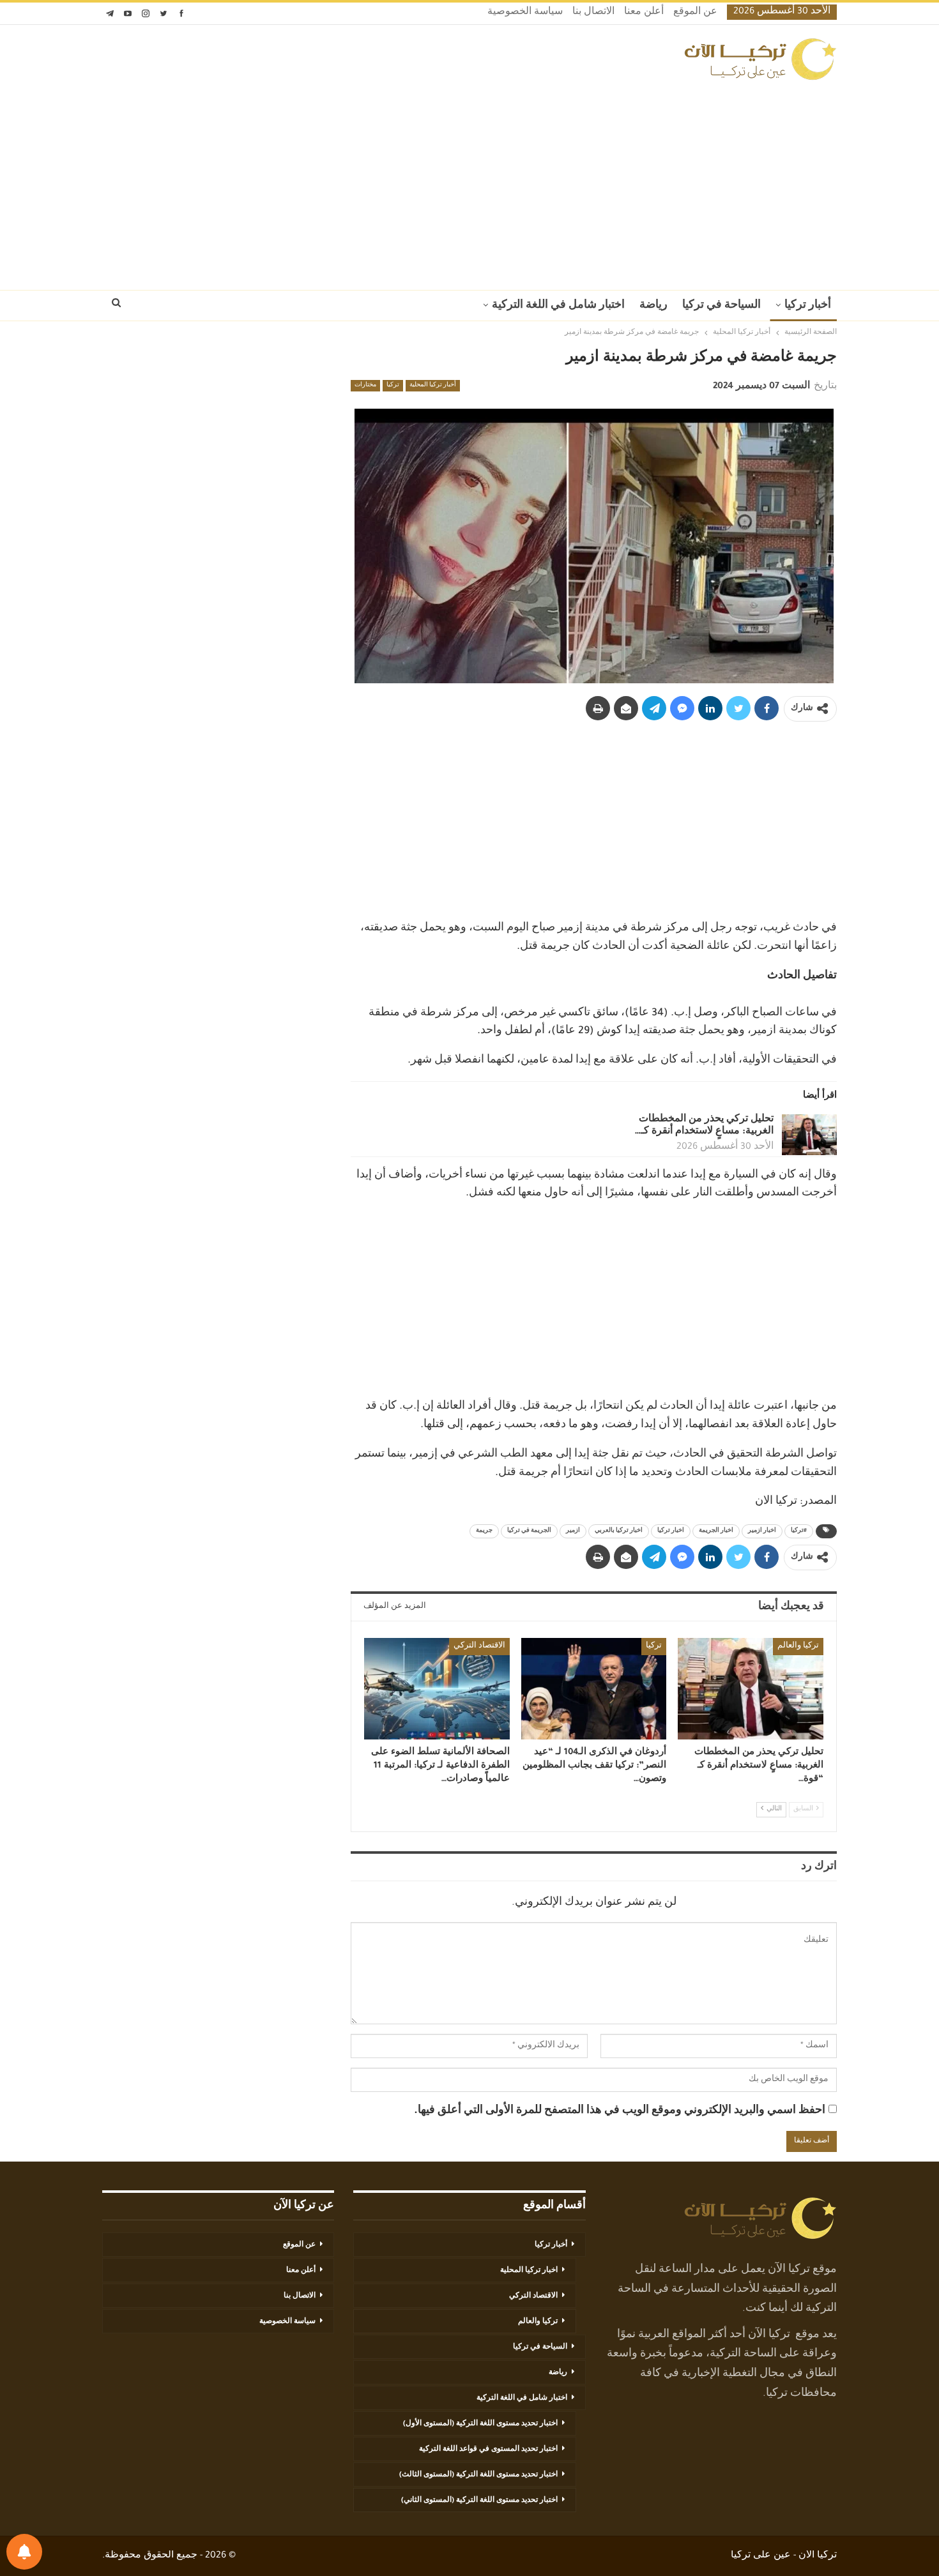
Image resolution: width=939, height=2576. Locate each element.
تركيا (393, 386)
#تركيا (799, 1531)
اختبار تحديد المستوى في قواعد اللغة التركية (488, 2450)
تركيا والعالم (798, 1646)
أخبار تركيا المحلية (433, 386)
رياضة (653, 306)
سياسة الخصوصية (525, 13)
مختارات (365, 386)
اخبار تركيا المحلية (529, 2271)
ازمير (573, 1531)
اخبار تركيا (671, 1531)
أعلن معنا (644, 13)
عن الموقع (695, 13)
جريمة (484, 1531)
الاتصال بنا (593, 13)
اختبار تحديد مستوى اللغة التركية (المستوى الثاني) (479, 2501)
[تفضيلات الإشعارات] (24, 2552)
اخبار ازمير (762, 1531)
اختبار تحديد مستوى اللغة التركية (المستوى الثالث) (478, 2475)
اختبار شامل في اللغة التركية (558, 306)
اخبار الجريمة (716, 1531)
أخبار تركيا (808, 306)
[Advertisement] (469, 181)
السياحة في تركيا (721, 306)
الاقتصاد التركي (479, 1646)
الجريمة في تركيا (529, 1531)
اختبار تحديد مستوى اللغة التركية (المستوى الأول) (480, 2424)
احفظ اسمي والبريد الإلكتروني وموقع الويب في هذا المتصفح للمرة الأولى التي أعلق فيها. (620, 2111)
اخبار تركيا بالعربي (619, 1531)
